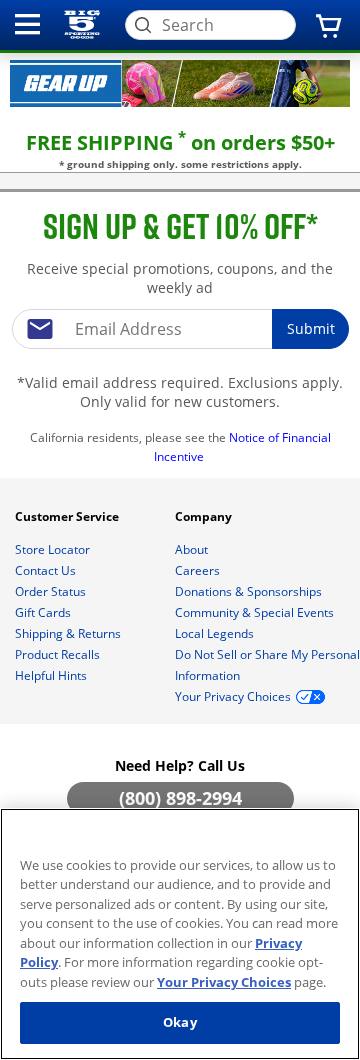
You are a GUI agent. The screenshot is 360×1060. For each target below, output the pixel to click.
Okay (180, 1022)
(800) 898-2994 (180, 798)
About (193, 549)
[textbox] (180, 329)
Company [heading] (205, 516)
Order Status (52, 591)
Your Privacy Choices (224, 982)
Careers (199, 570)
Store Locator (54, 549)
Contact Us (47, 570)
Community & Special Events (256, 612)
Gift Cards (44, 612)
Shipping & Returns (69, 633)
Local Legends (216, 633)
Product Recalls (59, 654)
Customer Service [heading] (68, 516)
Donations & (248, 591)
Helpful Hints (52, 675)
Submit (311, 328)
